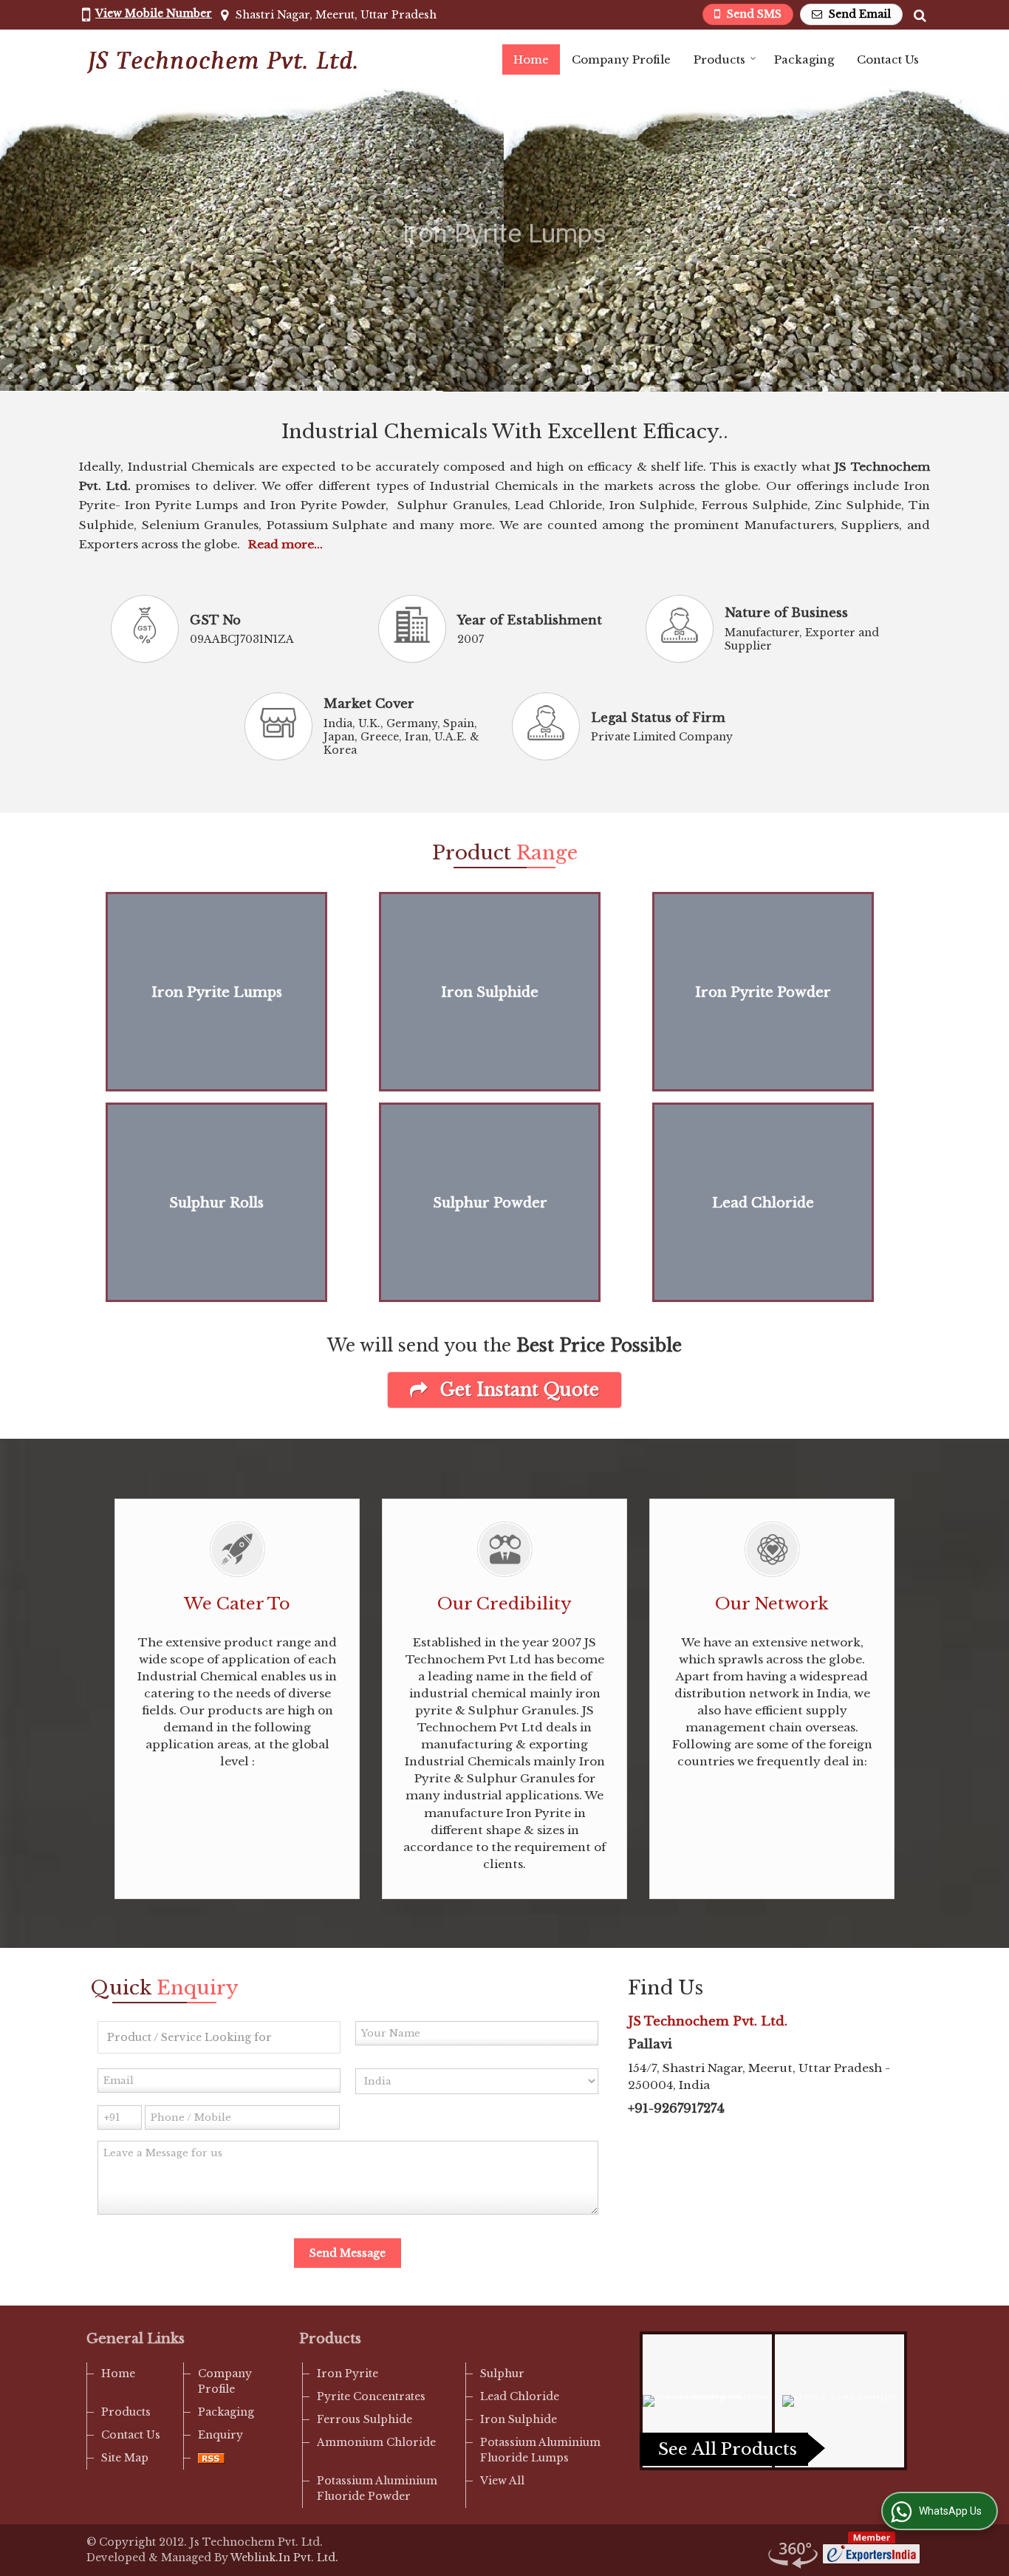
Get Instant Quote (517, 1390)
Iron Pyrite (348, 2374)
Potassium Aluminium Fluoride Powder (377, 2488)
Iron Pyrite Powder (763, 992)
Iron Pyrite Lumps (217, 992)
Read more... (285, 544)
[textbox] (219, 2037)
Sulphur (502, 2374)
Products (719, 59)
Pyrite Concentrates (371, 2396)
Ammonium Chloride (376, 2442)
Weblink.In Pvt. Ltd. (284, 2558)
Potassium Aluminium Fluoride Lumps (540, 2450)
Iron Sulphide (490, 992)
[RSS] (211, 2458)
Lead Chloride (763, 1203)
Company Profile (621, 59)
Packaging (804, 59)
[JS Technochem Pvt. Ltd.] (221, 59)
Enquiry (220, 2435)
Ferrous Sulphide (365, 2419)
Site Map (125, 2458)
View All (502, 2481)
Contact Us (888, 59)
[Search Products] (918, 15)
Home (531, 59)
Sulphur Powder (490, 1203)
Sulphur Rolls (216, 1203)
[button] (154, 13)
